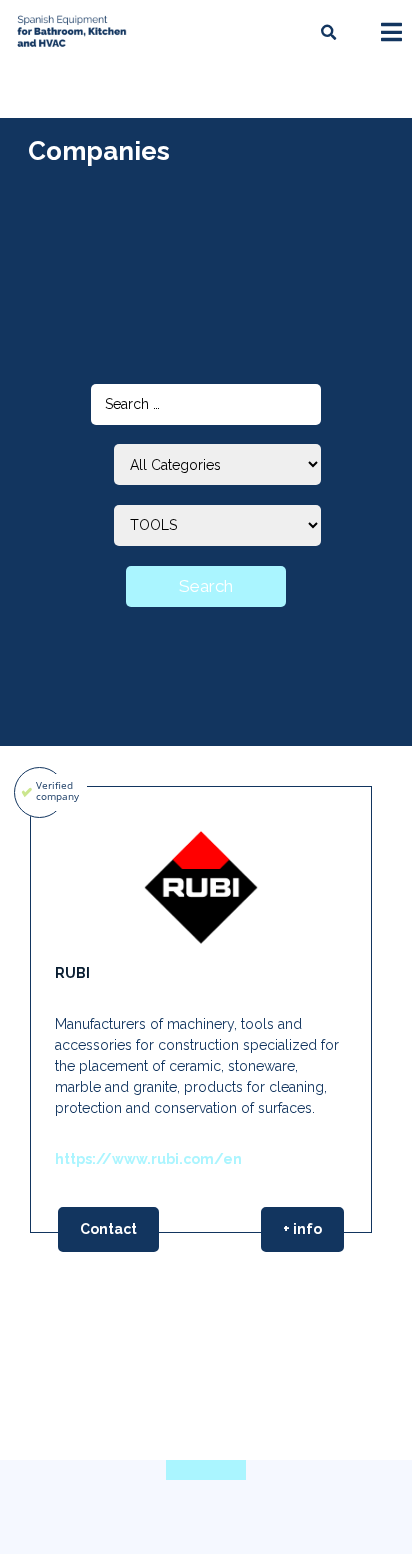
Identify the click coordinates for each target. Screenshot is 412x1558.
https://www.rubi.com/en (148, 1159)
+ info (302, 1229)
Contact (108, 1229)
